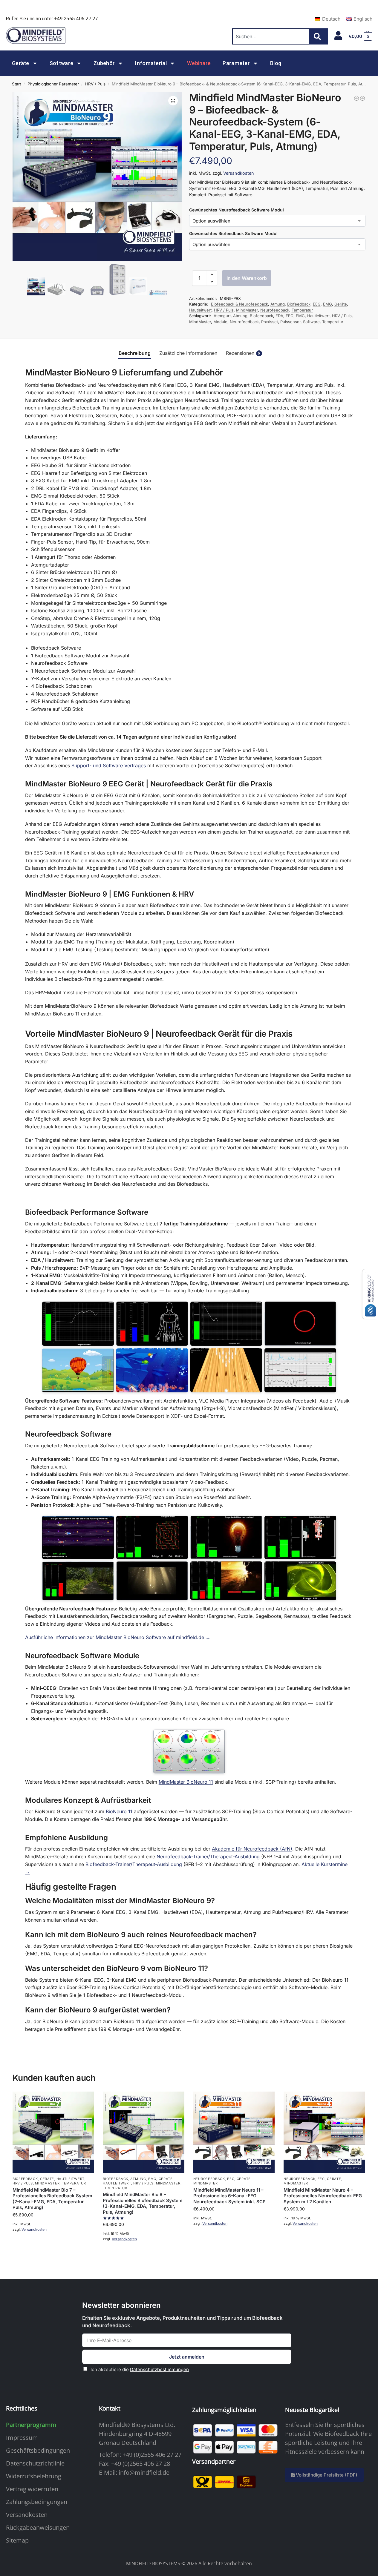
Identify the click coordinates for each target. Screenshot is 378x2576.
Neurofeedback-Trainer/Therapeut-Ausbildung (208, 1857)
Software (61, 63)
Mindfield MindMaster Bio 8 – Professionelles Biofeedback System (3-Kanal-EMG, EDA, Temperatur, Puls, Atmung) (143, 2203)
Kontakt (110, 2408)
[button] (360, 36)
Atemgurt (222, 316)
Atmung (278, 304)
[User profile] (338, 36)
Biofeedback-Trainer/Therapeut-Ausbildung (134, 1864)
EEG (317, 304)
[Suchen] (319, 36)
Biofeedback (299, 304)
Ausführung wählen (53, 2245)
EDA (279, 316)
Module (220, 322)
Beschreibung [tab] (135, 353)
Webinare (199, 63)
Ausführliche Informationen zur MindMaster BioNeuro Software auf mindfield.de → (118, 1637)
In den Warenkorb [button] (144, 2255)
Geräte (21, 63)
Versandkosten (239, 173)
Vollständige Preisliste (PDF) (326, 2475)
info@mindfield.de (144, 2473)
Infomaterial (151, 63)
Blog (276, 63)
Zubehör (104, 63)
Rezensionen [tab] (243, 353)
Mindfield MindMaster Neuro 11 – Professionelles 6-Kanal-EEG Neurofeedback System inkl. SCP (229, 2196)
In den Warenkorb (247, 278)
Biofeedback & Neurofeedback (239, 304)
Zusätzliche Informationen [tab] (188, 353)
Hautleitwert (200, 310)
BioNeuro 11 (119, 1811)
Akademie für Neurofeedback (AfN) (252, 1849)
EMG (328, 304)
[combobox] (271, 36)
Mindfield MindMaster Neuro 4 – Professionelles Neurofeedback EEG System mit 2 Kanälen (323, 2196)
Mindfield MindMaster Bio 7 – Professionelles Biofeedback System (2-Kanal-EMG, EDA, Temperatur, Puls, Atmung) (52, 2199)
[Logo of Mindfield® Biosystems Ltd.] (36, 36)
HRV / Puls (95, 84)
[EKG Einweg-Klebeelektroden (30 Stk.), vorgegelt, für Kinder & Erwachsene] (362, 98)
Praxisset (270, 322)
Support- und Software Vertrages (109, 765)
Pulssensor (290, 322)
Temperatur (302, 310)
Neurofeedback (275, 310)
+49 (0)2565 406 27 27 (152, 2455)
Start (16, 84)
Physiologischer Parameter (53, 84)
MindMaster (247, 310)
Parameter (236, 63)
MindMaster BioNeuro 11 (186, 1782)
